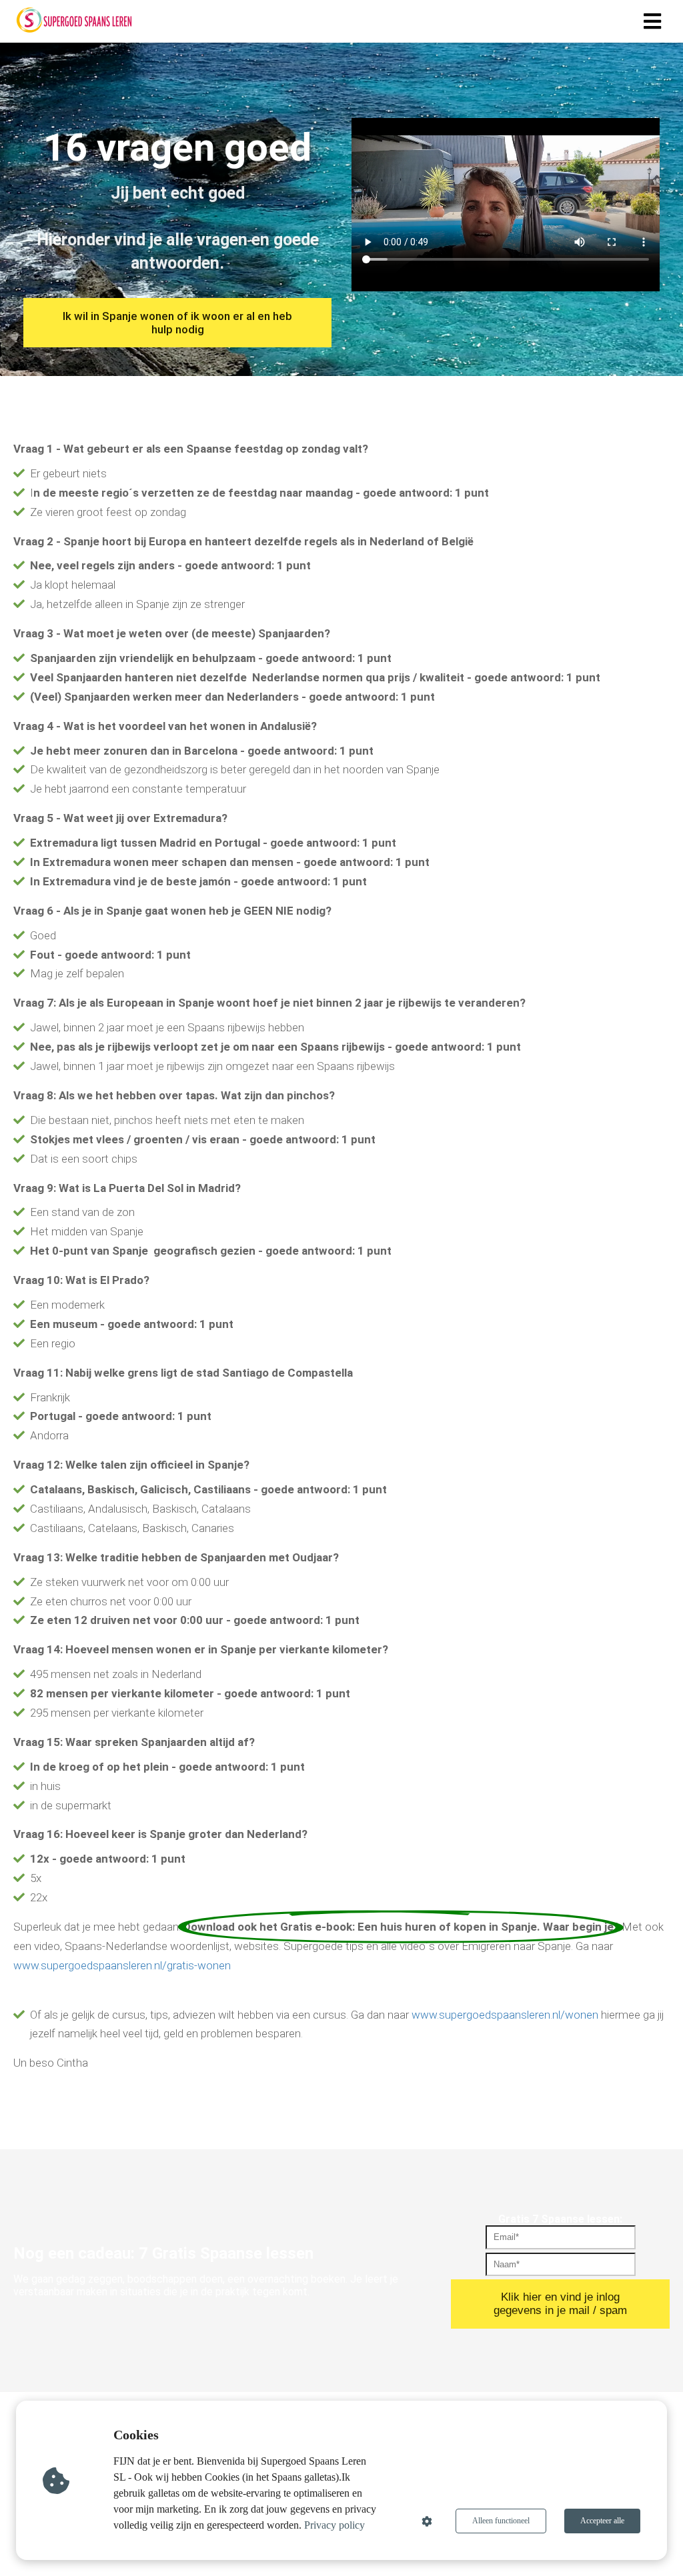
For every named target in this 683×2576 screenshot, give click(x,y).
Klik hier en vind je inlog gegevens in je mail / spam (560, 2304)
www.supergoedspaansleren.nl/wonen (505, 2015)
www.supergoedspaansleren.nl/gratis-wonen (122, 1965)
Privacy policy (334, 2525)
